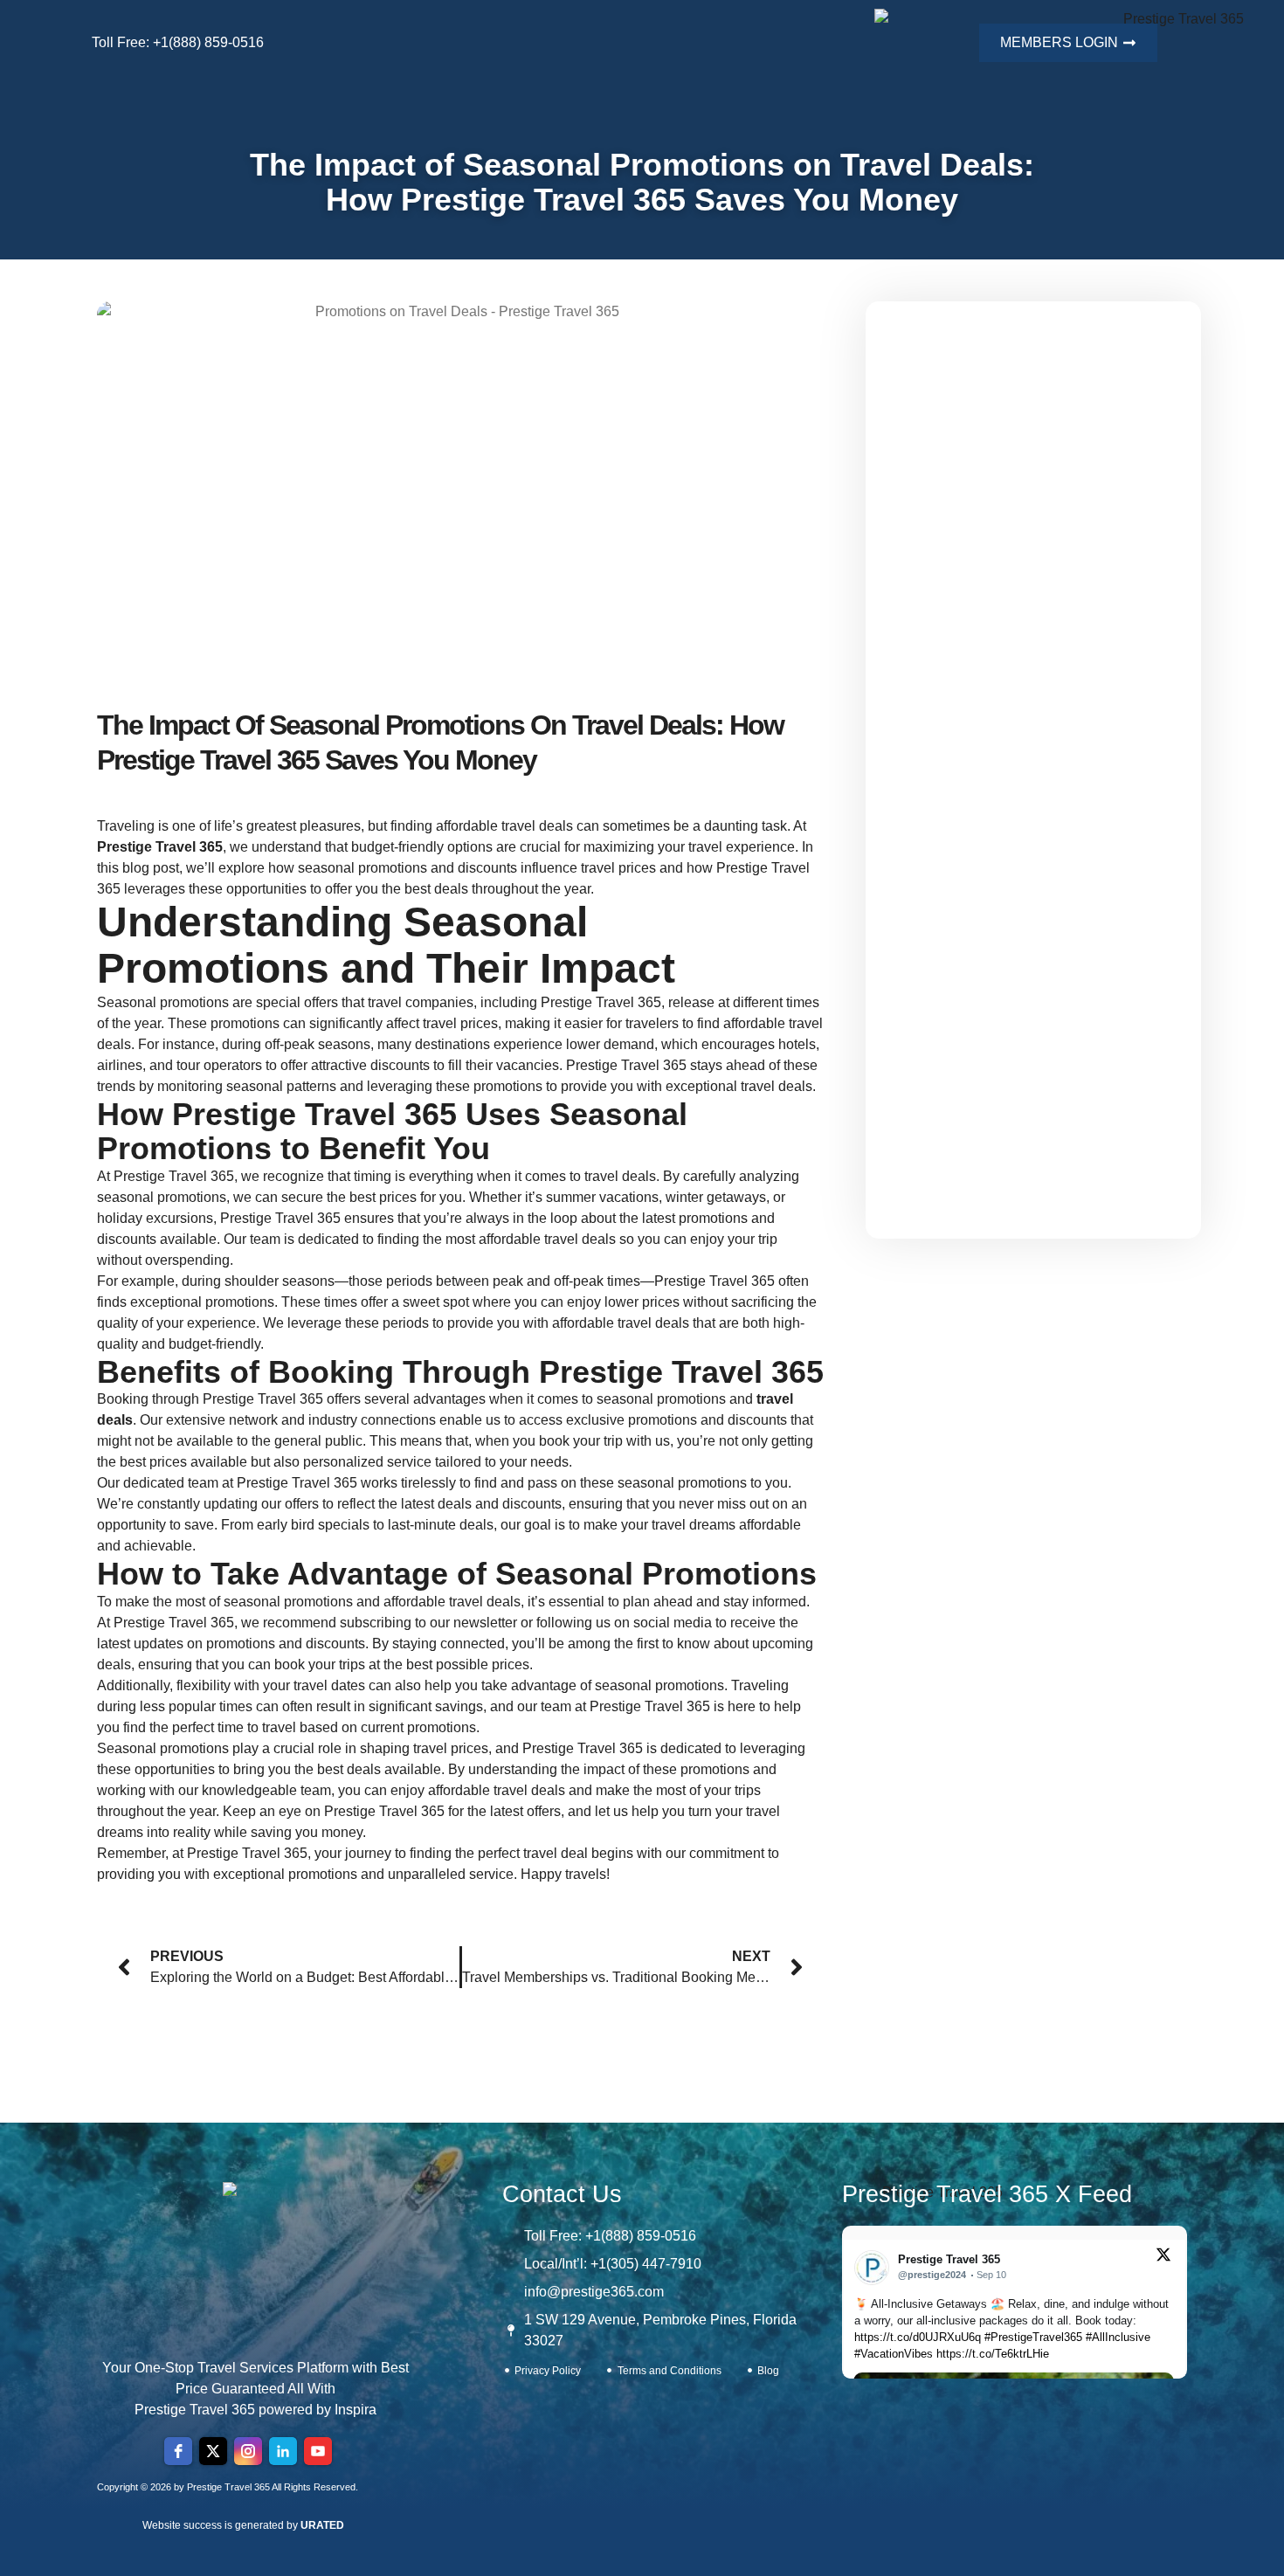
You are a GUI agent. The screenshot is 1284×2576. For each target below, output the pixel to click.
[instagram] (248, 2451)
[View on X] (1163, 2258)
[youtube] (318, 2451)
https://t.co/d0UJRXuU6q (918, 2337)
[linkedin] (283, 2451)
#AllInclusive (1118, 2337)
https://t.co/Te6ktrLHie (993, 2354)
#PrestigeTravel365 (1033, 2337)
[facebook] (178, 2451)
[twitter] (213, 2451)
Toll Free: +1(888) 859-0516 (178, 42)
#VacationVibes (894, 2354)
